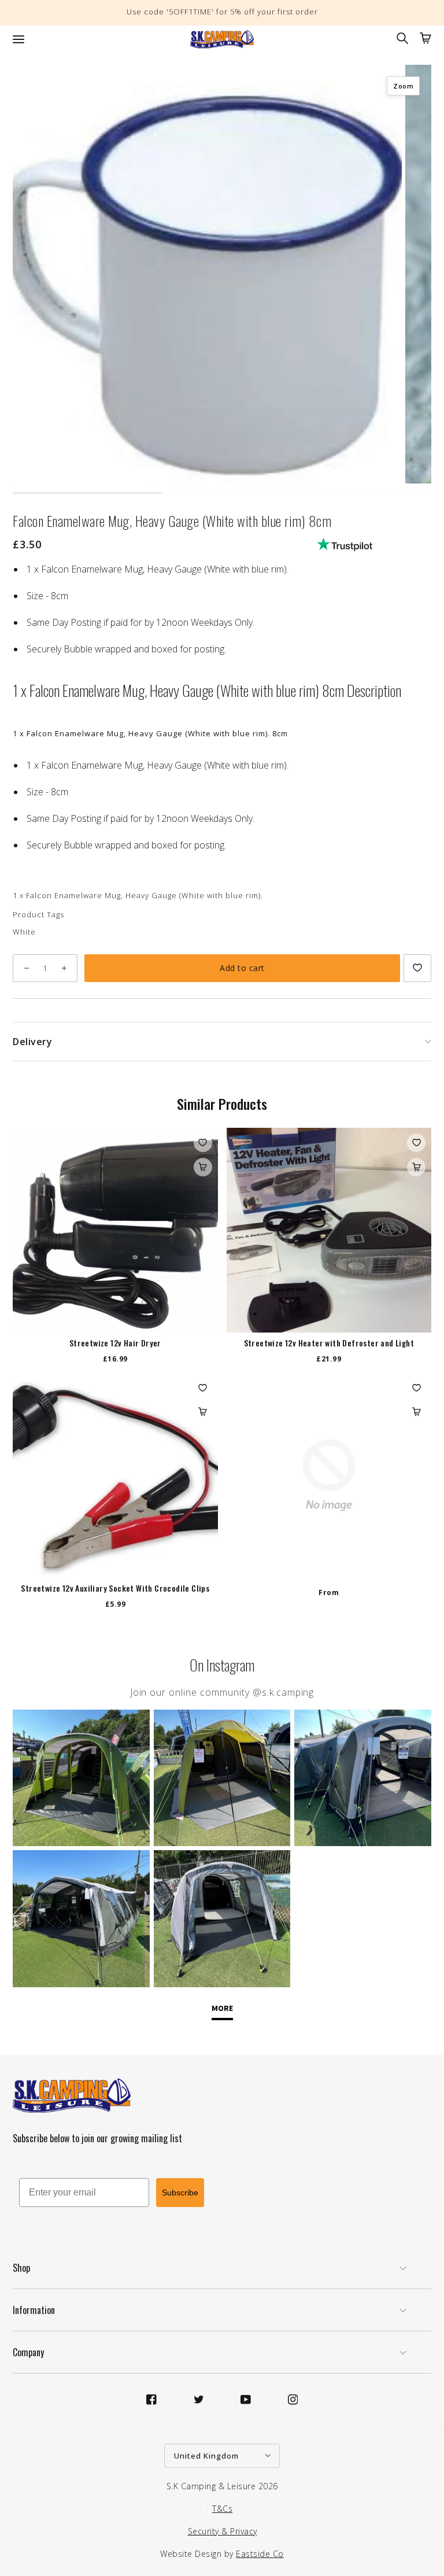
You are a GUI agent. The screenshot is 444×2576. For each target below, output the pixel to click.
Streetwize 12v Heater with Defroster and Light (329, 1343)
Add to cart (242, 968)
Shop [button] (21, 2268)
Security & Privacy (223, 2531)
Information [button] (34, 2310)
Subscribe (180, 2193)
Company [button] (28, 2352)
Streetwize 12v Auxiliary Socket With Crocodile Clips (115, 1588)
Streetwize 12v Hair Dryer (115, 1343)
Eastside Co (260, 2554)
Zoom (403, 86)
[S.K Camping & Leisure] (222, 39)
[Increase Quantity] (64, 968)
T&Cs (222, 2509)
